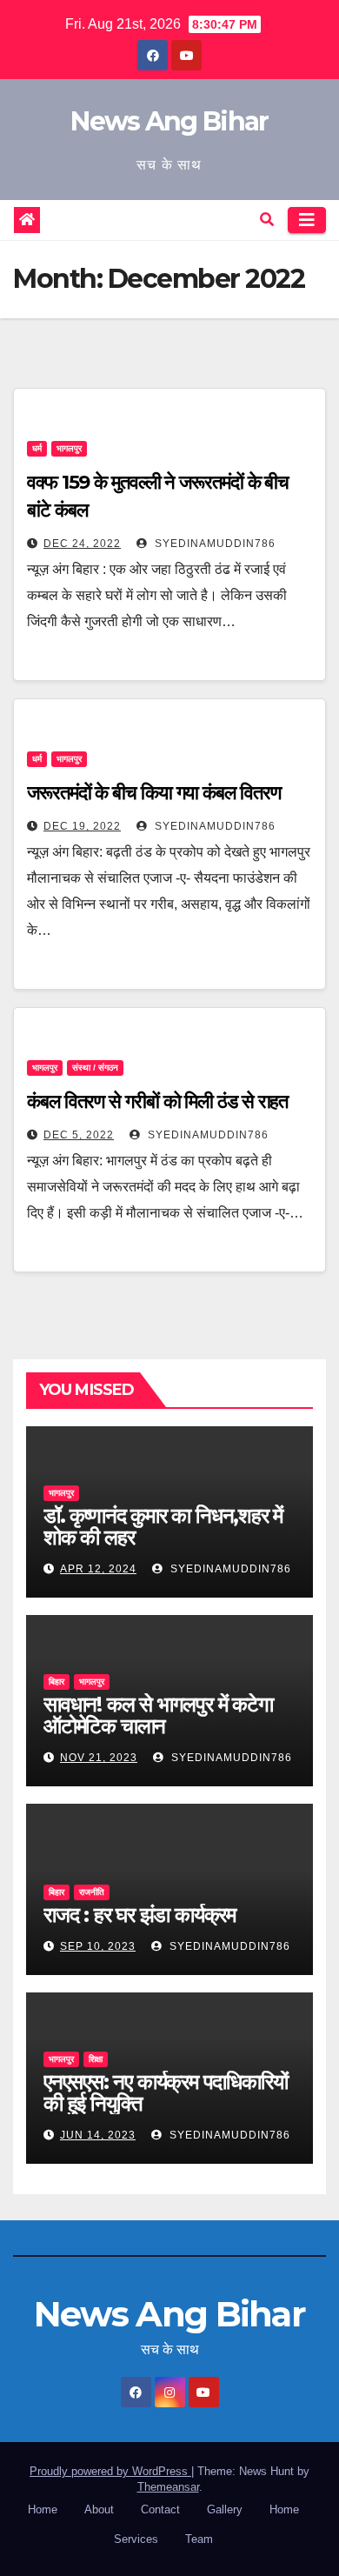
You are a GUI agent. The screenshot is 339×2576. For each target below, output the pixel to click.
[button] (267, 220)
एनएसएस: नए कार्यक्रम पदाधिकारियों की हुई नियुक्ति (165, 2092)
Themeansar (168, 2487)
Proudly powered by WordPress (110, 2471)
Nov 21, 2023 (99, 1758)
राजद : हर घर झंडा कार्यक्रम (140, 1915)
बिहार (56, 1682)
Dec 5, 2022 (79, 1135)
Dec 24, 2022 (82, 544)
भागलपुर (69, 448)
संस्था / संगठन (95, 1068)
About (99, 2509)
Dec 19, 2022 (82, 826)
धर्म (37, 448)
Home (43, 2509)
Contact (160, 2509)
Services (136, 2539)
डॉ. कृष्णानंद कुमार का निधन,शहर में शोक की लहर (163, 1526)
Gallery (225, 2509)
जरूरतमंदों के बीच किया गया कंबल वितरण (153, 793)
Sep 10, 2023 (98, 1946)
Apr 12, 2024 (98, 1569)
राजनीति (92, 1892)
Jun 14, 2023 (98, 2135)
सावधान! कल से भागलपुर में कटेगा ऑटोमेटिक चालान (158, 1715)
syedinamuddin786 (213, 544)
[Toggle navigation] (307, 220)
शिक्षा (96, 2059)
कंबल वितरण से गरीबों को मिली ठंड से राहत (157, 1101)
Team (199, 2539)
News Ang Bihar (169, 121)
